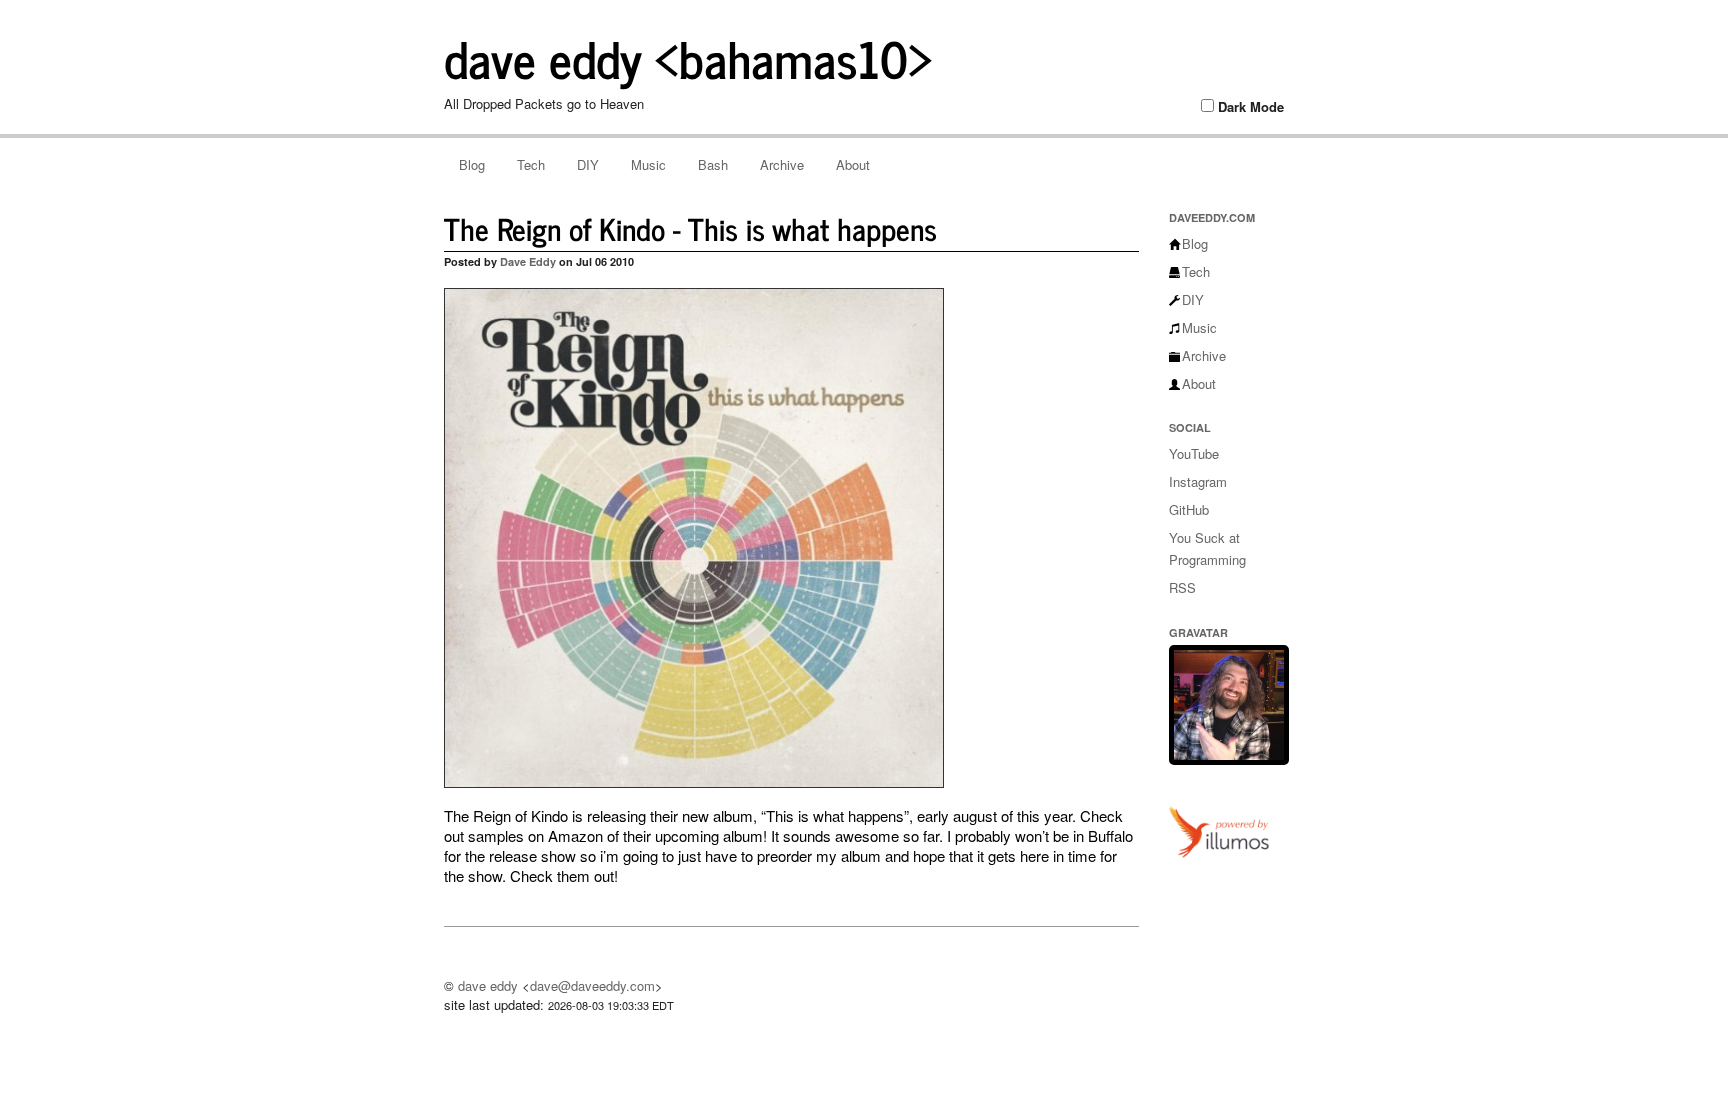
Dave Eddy (528, 261)
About (853, 164)
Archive (782, 164)
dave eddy (488, 985)
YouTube (1194, 453)
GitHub (1189, 509)
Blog (472, 164)
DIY (588, 164)
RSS (1182, 587)
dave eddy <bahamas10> (688, 57)
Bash (713, 164)
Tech (531, 164)
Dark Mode (1251, 107)
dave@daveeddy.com (592, 985)
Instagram (1198, 481)
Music (648, 164)
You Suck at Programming (1207, 548)
